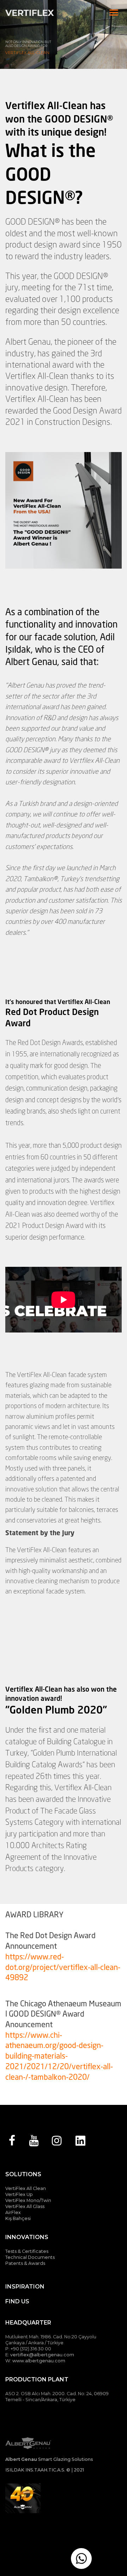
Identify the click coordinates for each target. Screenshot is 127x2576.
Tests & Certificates (27, 2251)
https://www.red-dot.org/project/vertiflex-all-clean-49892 (63, 1967)
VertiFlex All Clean (26, 2188)
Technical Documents (30, 2257)
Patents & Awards (25, 2263)
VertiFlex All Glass (25, 2206)
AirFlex (13, 2212)
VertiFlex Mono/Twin (28, 2200)
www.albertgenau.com (39, 2361)
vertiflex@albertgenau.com (42, 2355)
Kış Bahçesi (18, 2218)
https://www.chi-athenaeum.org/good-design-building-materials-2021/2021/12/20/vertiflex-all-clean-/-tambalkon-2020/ (59, 2056)
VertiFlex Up (19, 2194)
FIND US (17, 2301)
